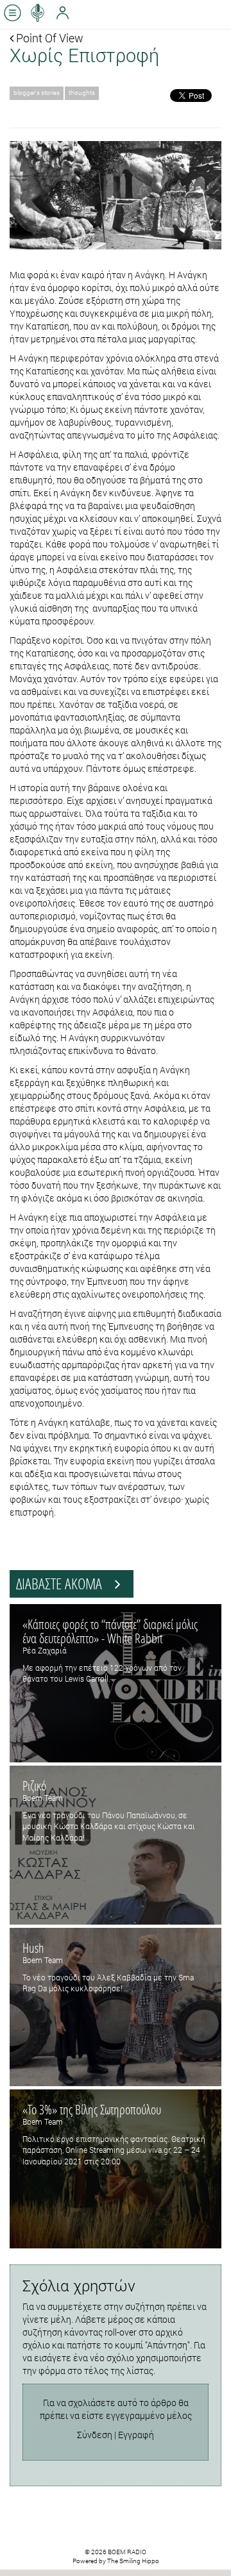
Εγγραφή (136, 2435)
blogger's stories (37, 93)
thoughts (82, 93)
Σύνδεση (95, 2435)
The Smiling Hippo (133, 2561)
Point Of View (48, 38)
